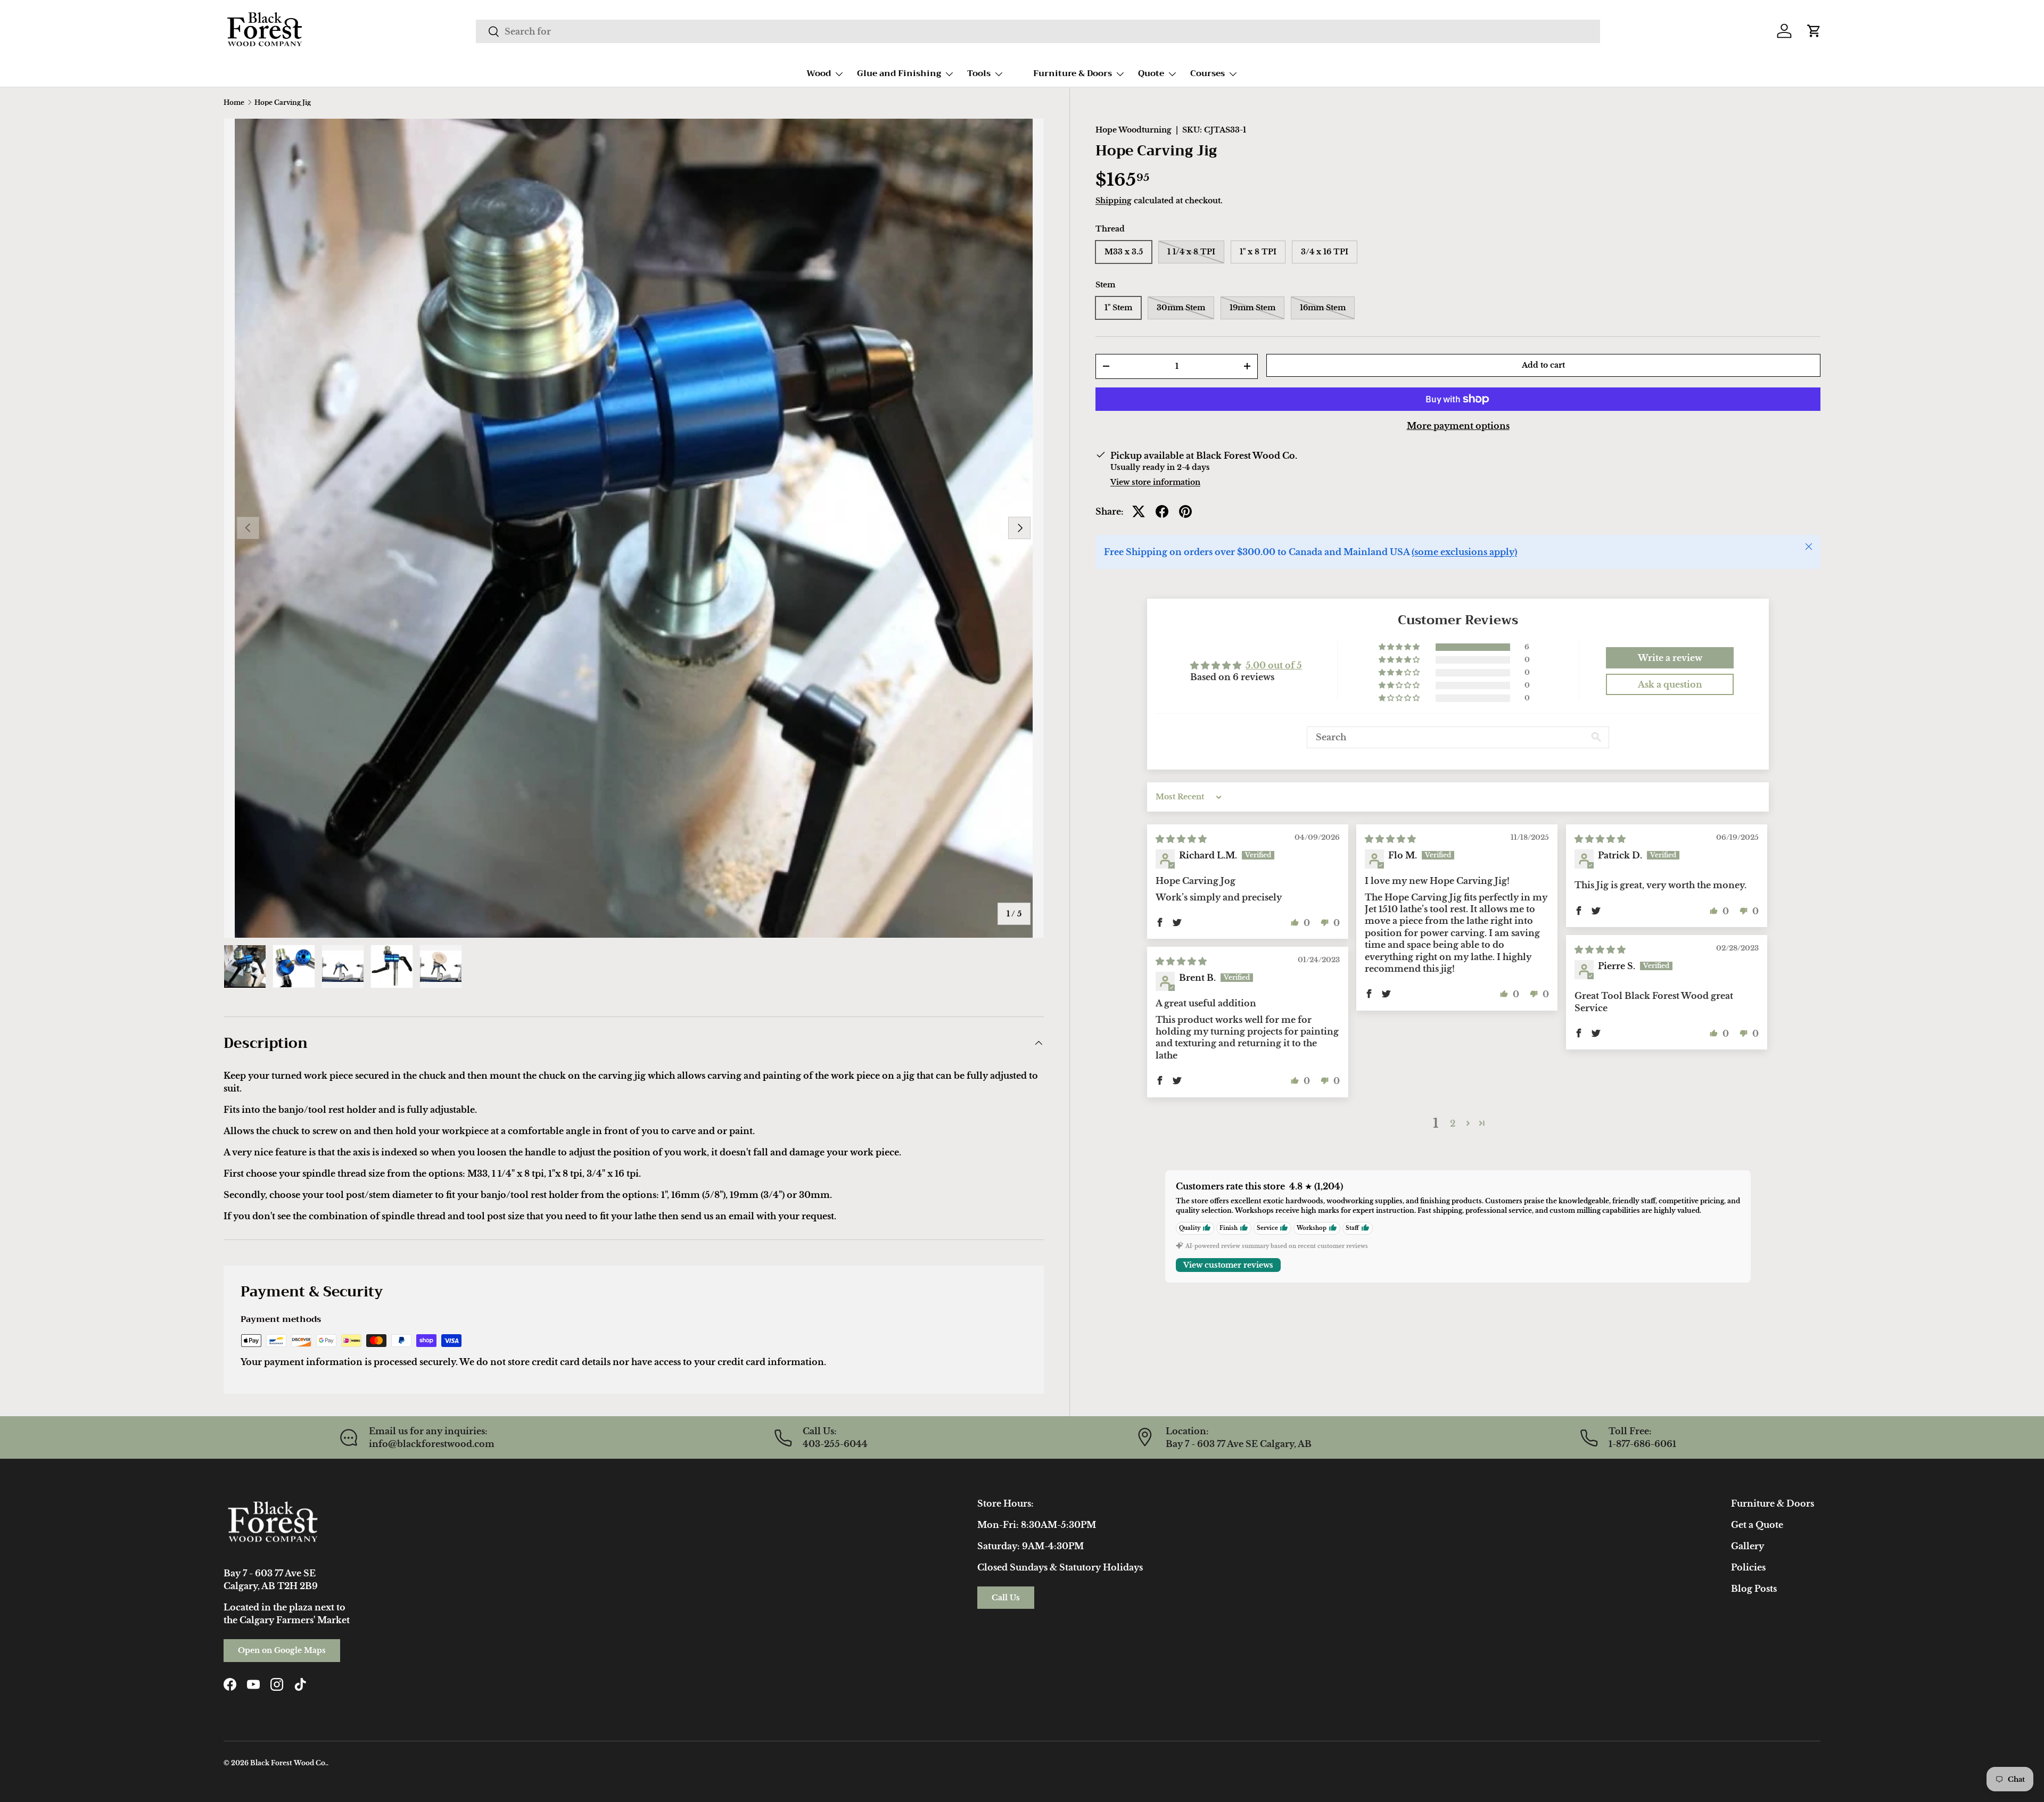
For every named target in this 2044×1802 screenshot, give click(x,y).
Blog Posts (1754, 1589)
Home (234, 103)
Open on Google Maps (282, 1650)
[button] (1814, 31)
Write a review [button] (1670, 658)
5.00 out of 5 (1274, 665)
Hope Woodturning (1134, 130)
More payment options (1458, 426)
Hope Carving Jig (283, 103)
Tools (979, 73)
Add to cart (1543, 365)
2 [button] (1453, 1123)
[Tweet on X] (1139, 511)
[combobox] (1038, 31)
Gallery (1748, 1546)
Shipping (1114, 200)
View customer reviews (1228, 1264)
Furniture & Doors (1073, 73)
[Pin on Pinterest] (1185, 511)
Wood (819, 73)
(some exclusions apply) (1464, 552)
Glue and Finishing (899, 73)
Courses (1208, 73)
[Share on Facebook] (1162, 511)
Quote (1151, 73)
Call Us (1006, 1598)
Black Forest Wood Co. (289, 1763)
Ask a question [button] (1670, 684)
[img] (1181, 839)
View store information (1155, 482)
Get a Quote (1757, 1525)
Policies (1748, 1567)
